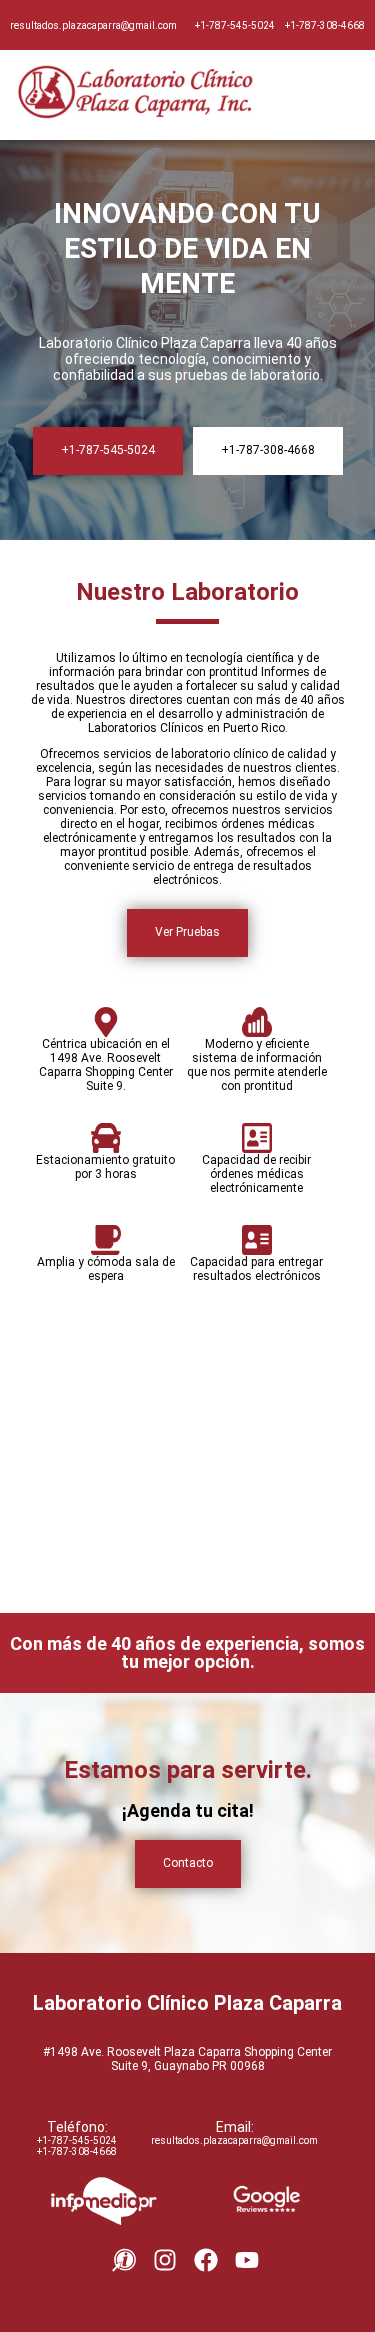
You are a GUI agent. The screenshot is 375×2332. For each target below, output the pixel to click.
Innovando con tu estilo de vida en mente (187, 248)
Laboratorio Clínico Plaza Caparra (187, 2003)
